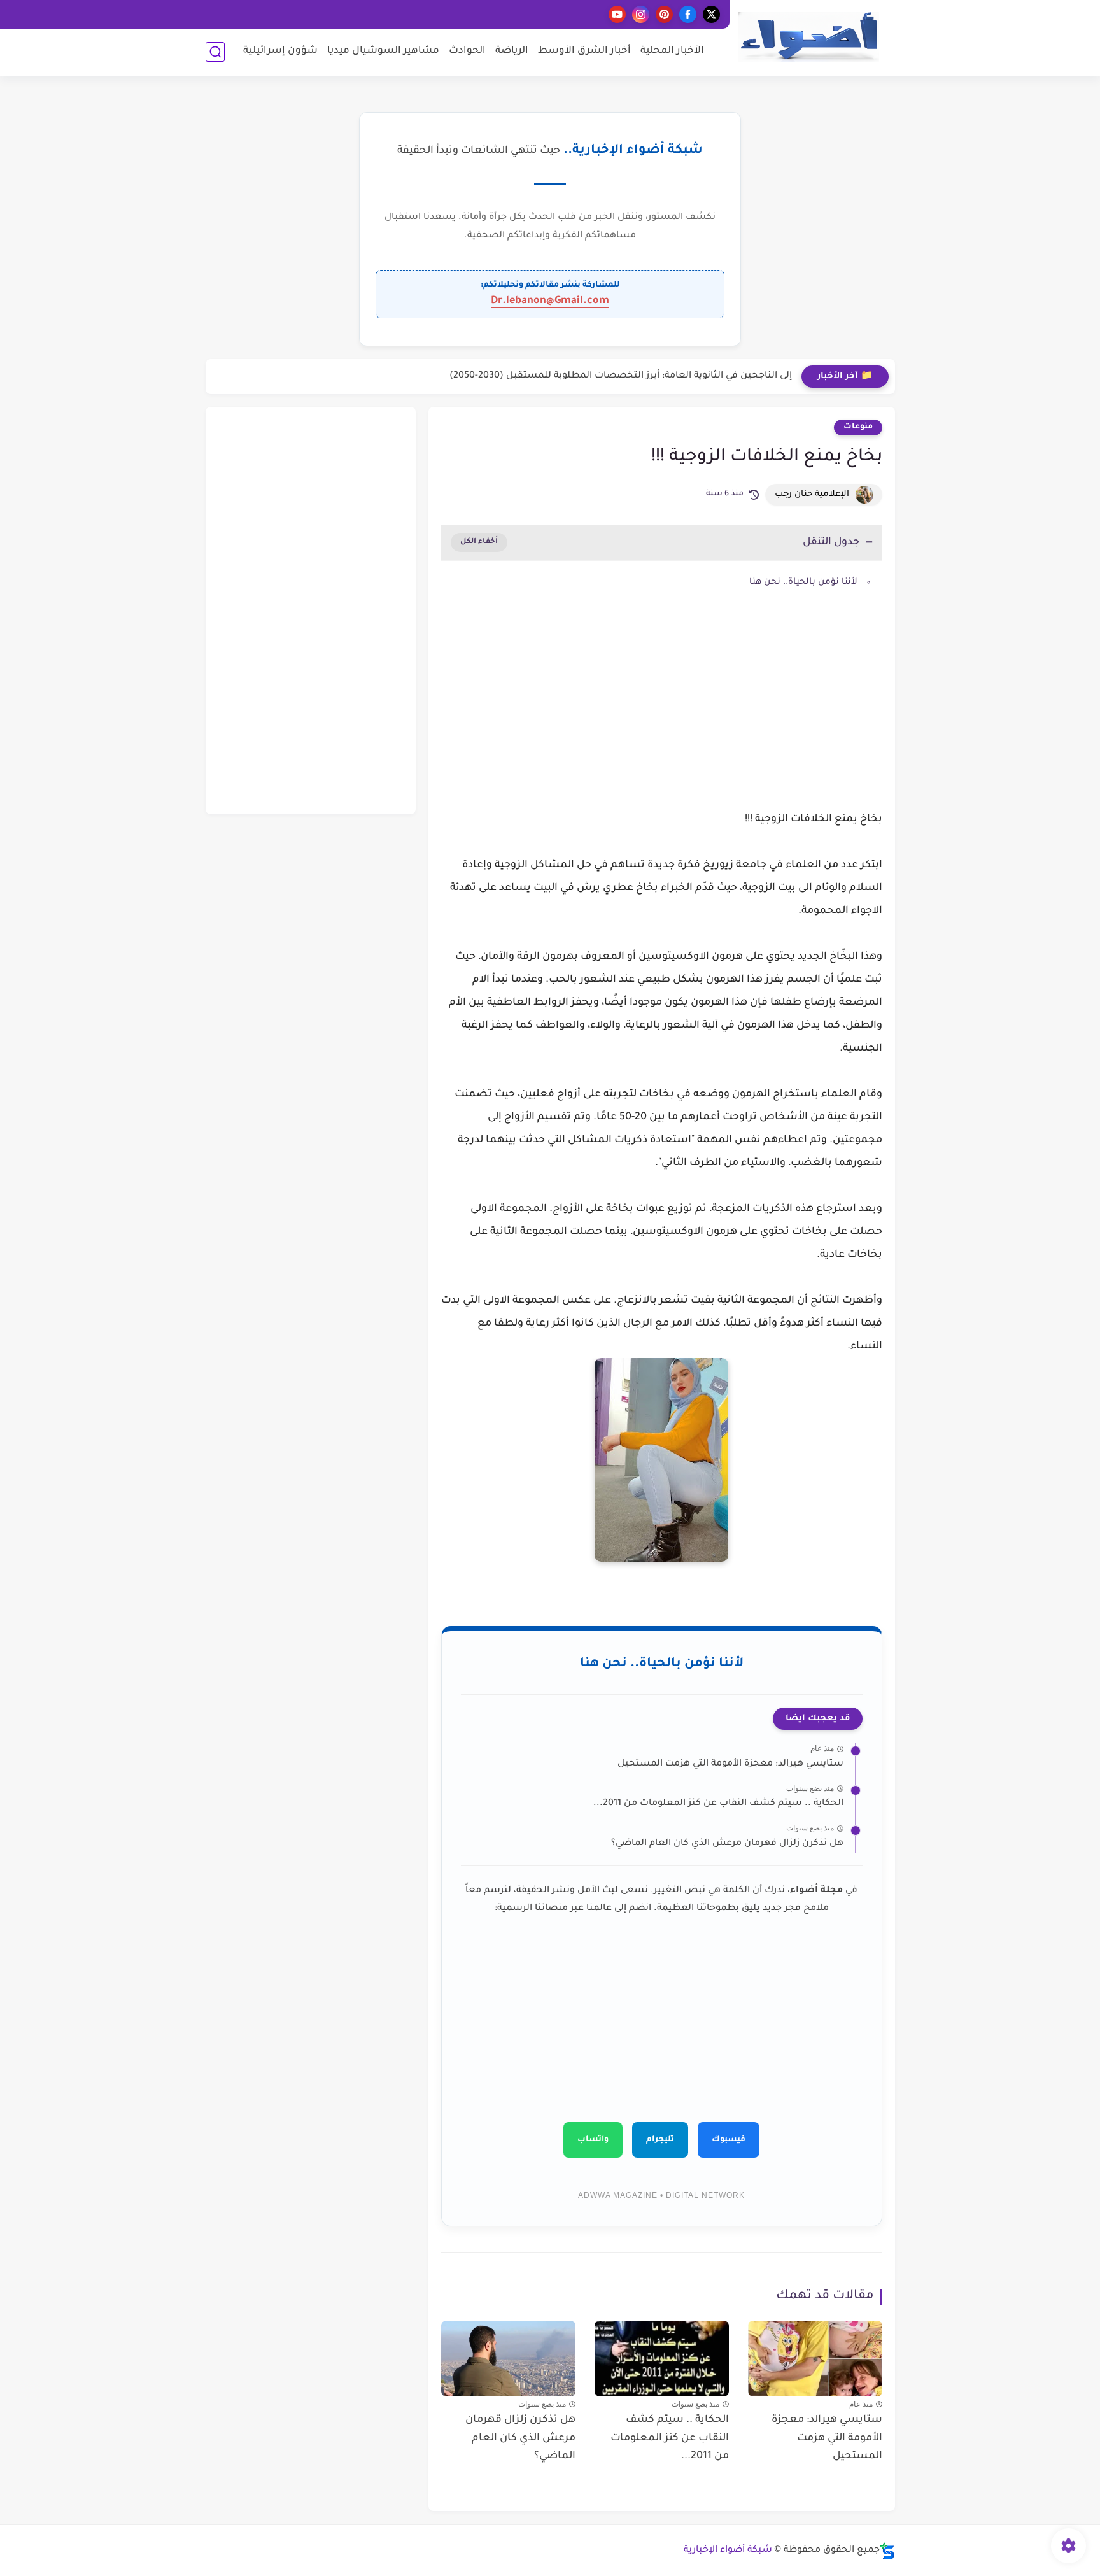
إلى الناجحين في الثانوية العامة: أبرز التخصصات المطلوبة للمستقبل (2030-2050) (621, 376)
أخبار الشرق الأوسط (584, 51)
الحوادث (467, 51)
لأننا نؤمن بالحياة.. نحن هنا (803, 582)
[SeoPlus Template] (887, 2551)
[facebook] (688, 14)
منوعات (858, 427)
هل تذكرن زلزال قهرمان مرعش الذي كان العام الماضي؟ (727, 1844)
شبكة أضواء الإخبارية (728, 2551)
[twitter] (711, 14)
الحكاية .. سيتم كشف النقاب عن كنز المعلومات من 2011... (718, 1804)
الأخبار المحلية (672, 51)
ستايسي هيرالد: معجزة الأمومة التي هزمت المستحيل (730, 1764)
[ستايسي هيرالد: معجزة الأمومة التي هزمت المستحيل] (815, 2359)
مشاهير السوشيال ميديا (383, 51)
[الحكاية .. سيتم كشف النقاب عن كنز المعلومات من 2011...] (662, 2359)
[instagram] (641, 14)
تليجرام (660, 2140)
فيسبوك (729, 2140)
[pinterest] (664, 14)
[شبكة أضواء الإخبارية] (808, 37)
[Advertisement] (662, 722)
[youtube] (617, 14)
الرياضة (512, 51)
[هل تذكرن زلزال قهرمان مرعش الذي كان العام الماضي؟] (508, 2359)
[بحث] (215, 52)
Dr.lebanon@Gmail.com (550, 301)
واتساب (593, 2140)
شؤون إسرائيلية (280, 51)
